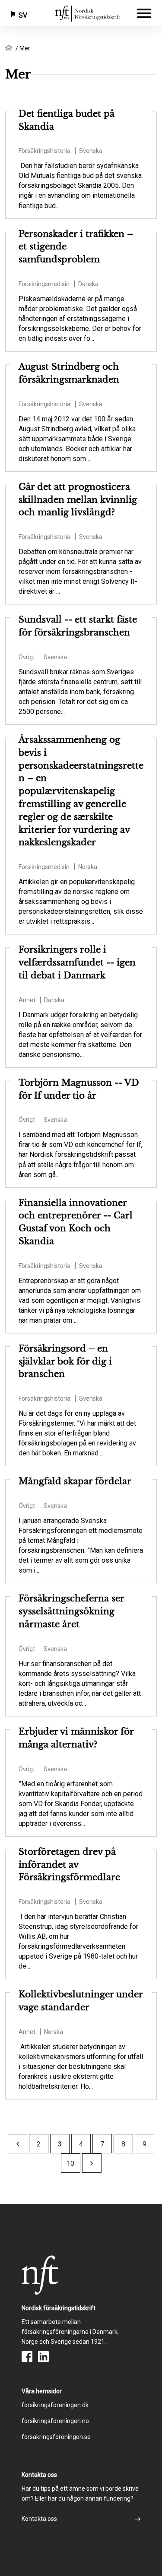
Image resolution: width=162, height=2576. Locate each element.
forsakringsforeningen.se (56, 2437)
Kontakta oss (39, 2519)
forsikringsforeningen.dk (55, 2405)
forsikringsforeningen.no (55, 2421)
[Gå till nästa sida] (92, 2163)
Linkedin (43, 2356)
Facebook (27, 2356)
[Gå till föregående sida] (18, 2144)
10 (70, 2163)
